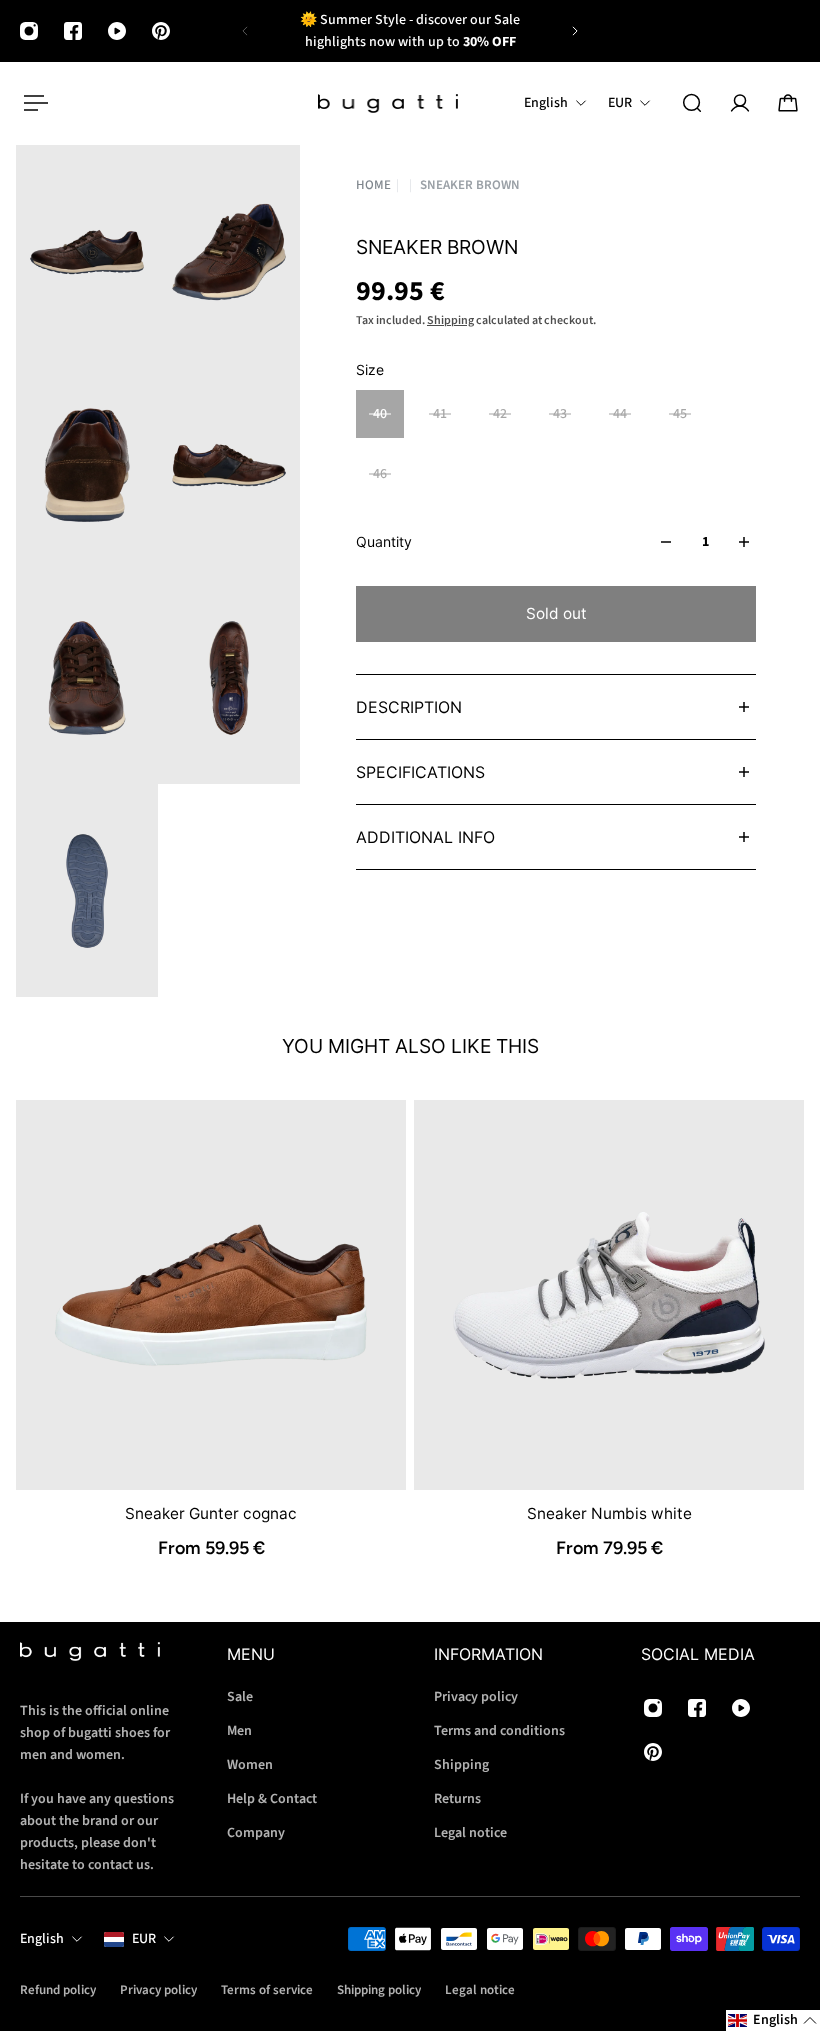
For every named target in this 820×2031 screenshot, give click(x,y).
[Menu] (32, 103)
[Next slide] (575, 31)
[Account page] (740, 103)
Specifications (420, 772)
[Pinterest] (161, 31)
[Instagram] (29, 31)
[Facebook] (73, 31)
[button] (773, 2020)
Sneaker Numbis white (609, 1513)
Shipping (450, 320)
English (42, 1939)
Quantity (384, 541)
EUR (144, 1939)
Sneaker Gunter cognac (211, 1513)
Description (409, 707)
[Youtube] (117, 31)
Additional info (425, 837)
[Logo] (388, 103)
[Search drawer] (692, 103)
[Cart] (788, 103)
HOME (373, 185)
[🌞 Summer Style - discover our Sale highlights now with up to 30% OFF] (410, 31)
